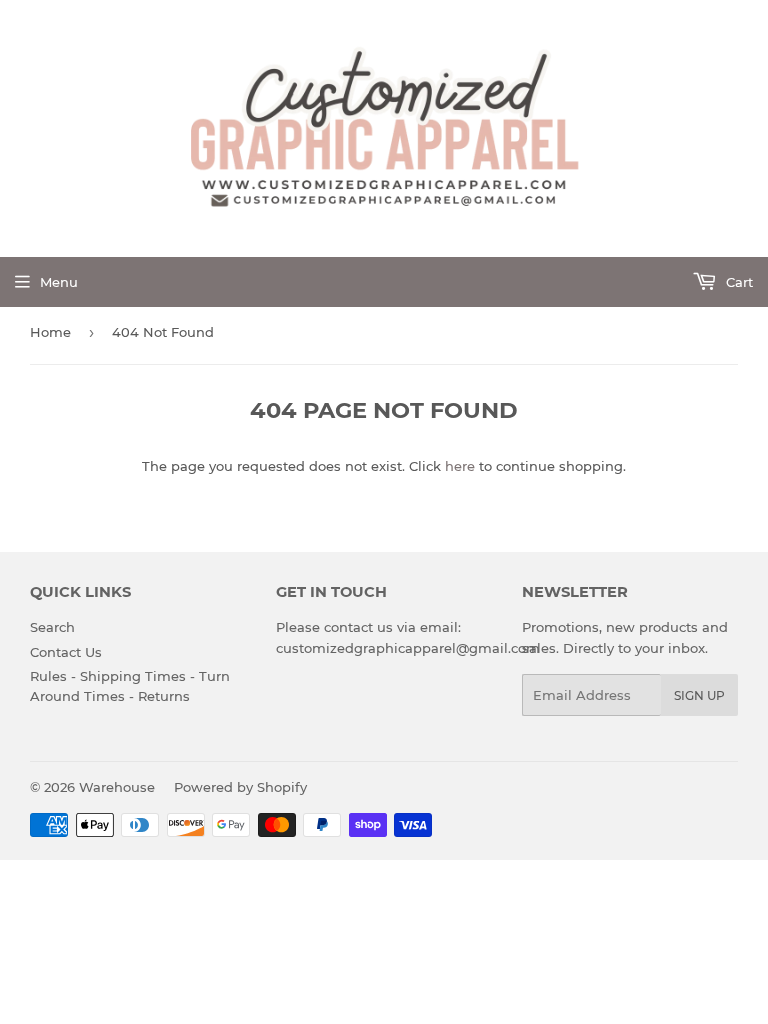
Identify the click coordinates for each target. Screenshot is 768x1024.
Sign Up (699, 695)
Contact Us (66, 652)
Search (52, 627)
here (460, 466)
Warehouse (117, 787)
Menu (59, 282)
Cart (737, 282)
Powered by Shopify (240, 787)
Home (50, 332)
